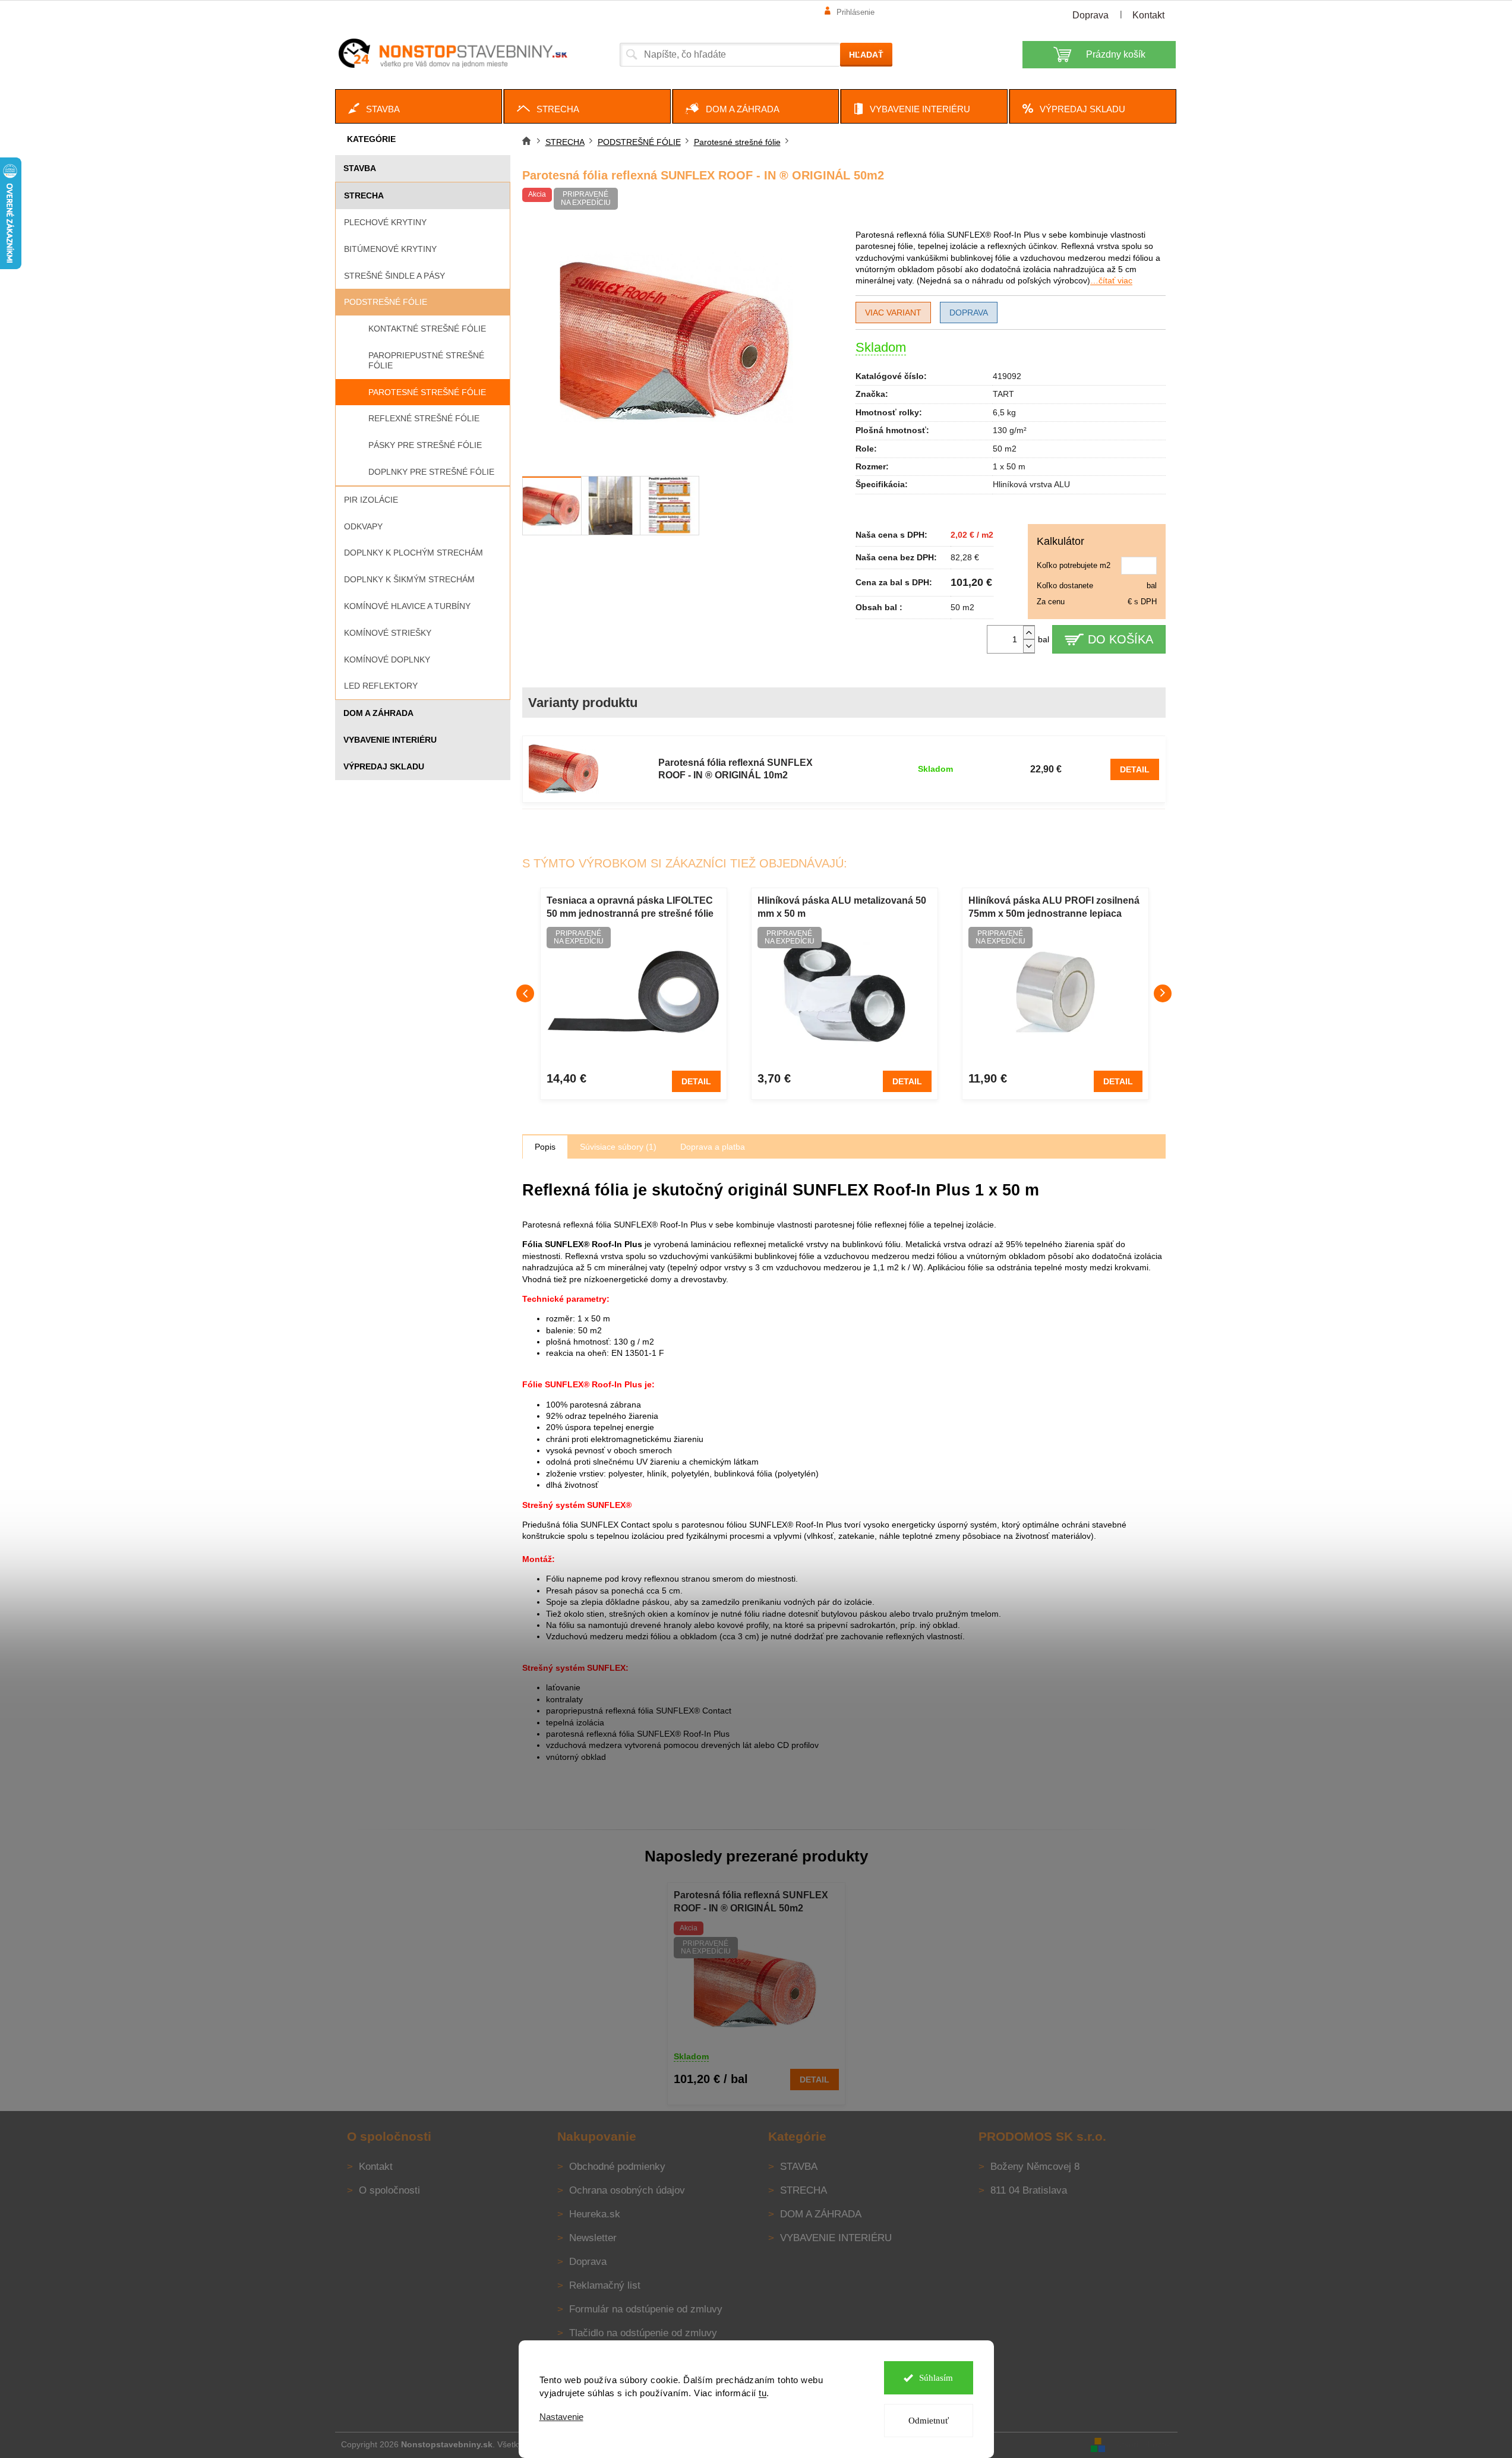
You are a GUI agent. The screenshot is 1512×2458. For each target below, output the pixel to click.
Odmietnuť (929, 2421)
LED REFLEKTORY (381, 686)
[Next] (1163, 993)
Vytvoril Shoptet (1142, 2444)
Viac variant (893, 313)
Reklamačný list (605, 2285)
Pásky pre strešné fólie (425, 445)
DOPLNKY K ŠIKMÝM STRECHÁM (409, 579)
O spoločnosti (389, 2190)
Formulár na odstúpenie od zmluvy (646, 2309)
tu (763, 2393)
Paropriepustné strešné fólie (426, 360)
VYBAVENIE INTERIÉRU (390, 740)
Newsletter (593, 2238)
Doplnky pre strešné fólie (431, 472)
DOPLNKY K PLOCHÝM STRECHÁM (413, 553)
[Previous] (525, 993)
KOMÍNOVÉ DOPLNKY (387, 660)
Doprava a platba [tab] (713, 1147)
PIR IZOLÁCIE (371, 500)
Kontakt (1148, 15)
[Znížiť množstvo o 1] (1029, 646)
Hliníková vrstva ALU (1031, 484)
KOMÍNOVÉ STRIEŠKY (388, 633)
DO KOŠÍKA (1120, 639)
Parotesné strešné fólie (427, 392)
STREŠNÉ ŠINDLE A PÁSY (394, 276)
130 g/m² (1010, 430)
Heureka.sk (595, 2214)
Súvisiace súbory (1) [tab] (618, 1147)
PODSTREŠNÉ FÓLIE (386, 302)
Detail (1135, 769)
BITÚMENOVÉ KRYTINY (390, 249)
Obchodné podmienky (617, 2167)
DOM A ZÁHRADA (378, 713)
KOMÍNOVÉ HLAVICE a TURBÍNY (407, 606)
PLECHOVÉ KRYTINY (385, 222)
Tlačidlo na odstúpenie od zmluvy (643, 2333)
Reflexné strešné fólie (424, 418)
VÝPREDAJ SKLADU (384, 766)
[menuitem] (419, 106)
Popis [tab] (545, 1147)
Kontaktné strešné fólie (427, 329)
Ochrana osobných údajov (627, 2190)
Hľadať (866, 55)
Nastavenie (561, 2417)
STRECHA (364, 195)
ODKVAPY (363, 526)
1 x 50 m (1009, 466)
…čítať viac (1111, 280)
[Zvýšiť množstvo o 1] (1029, 632)
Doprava (1090, 15)
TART (1003, 394)
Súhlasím (936, 2378)
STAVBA (360, 168)
